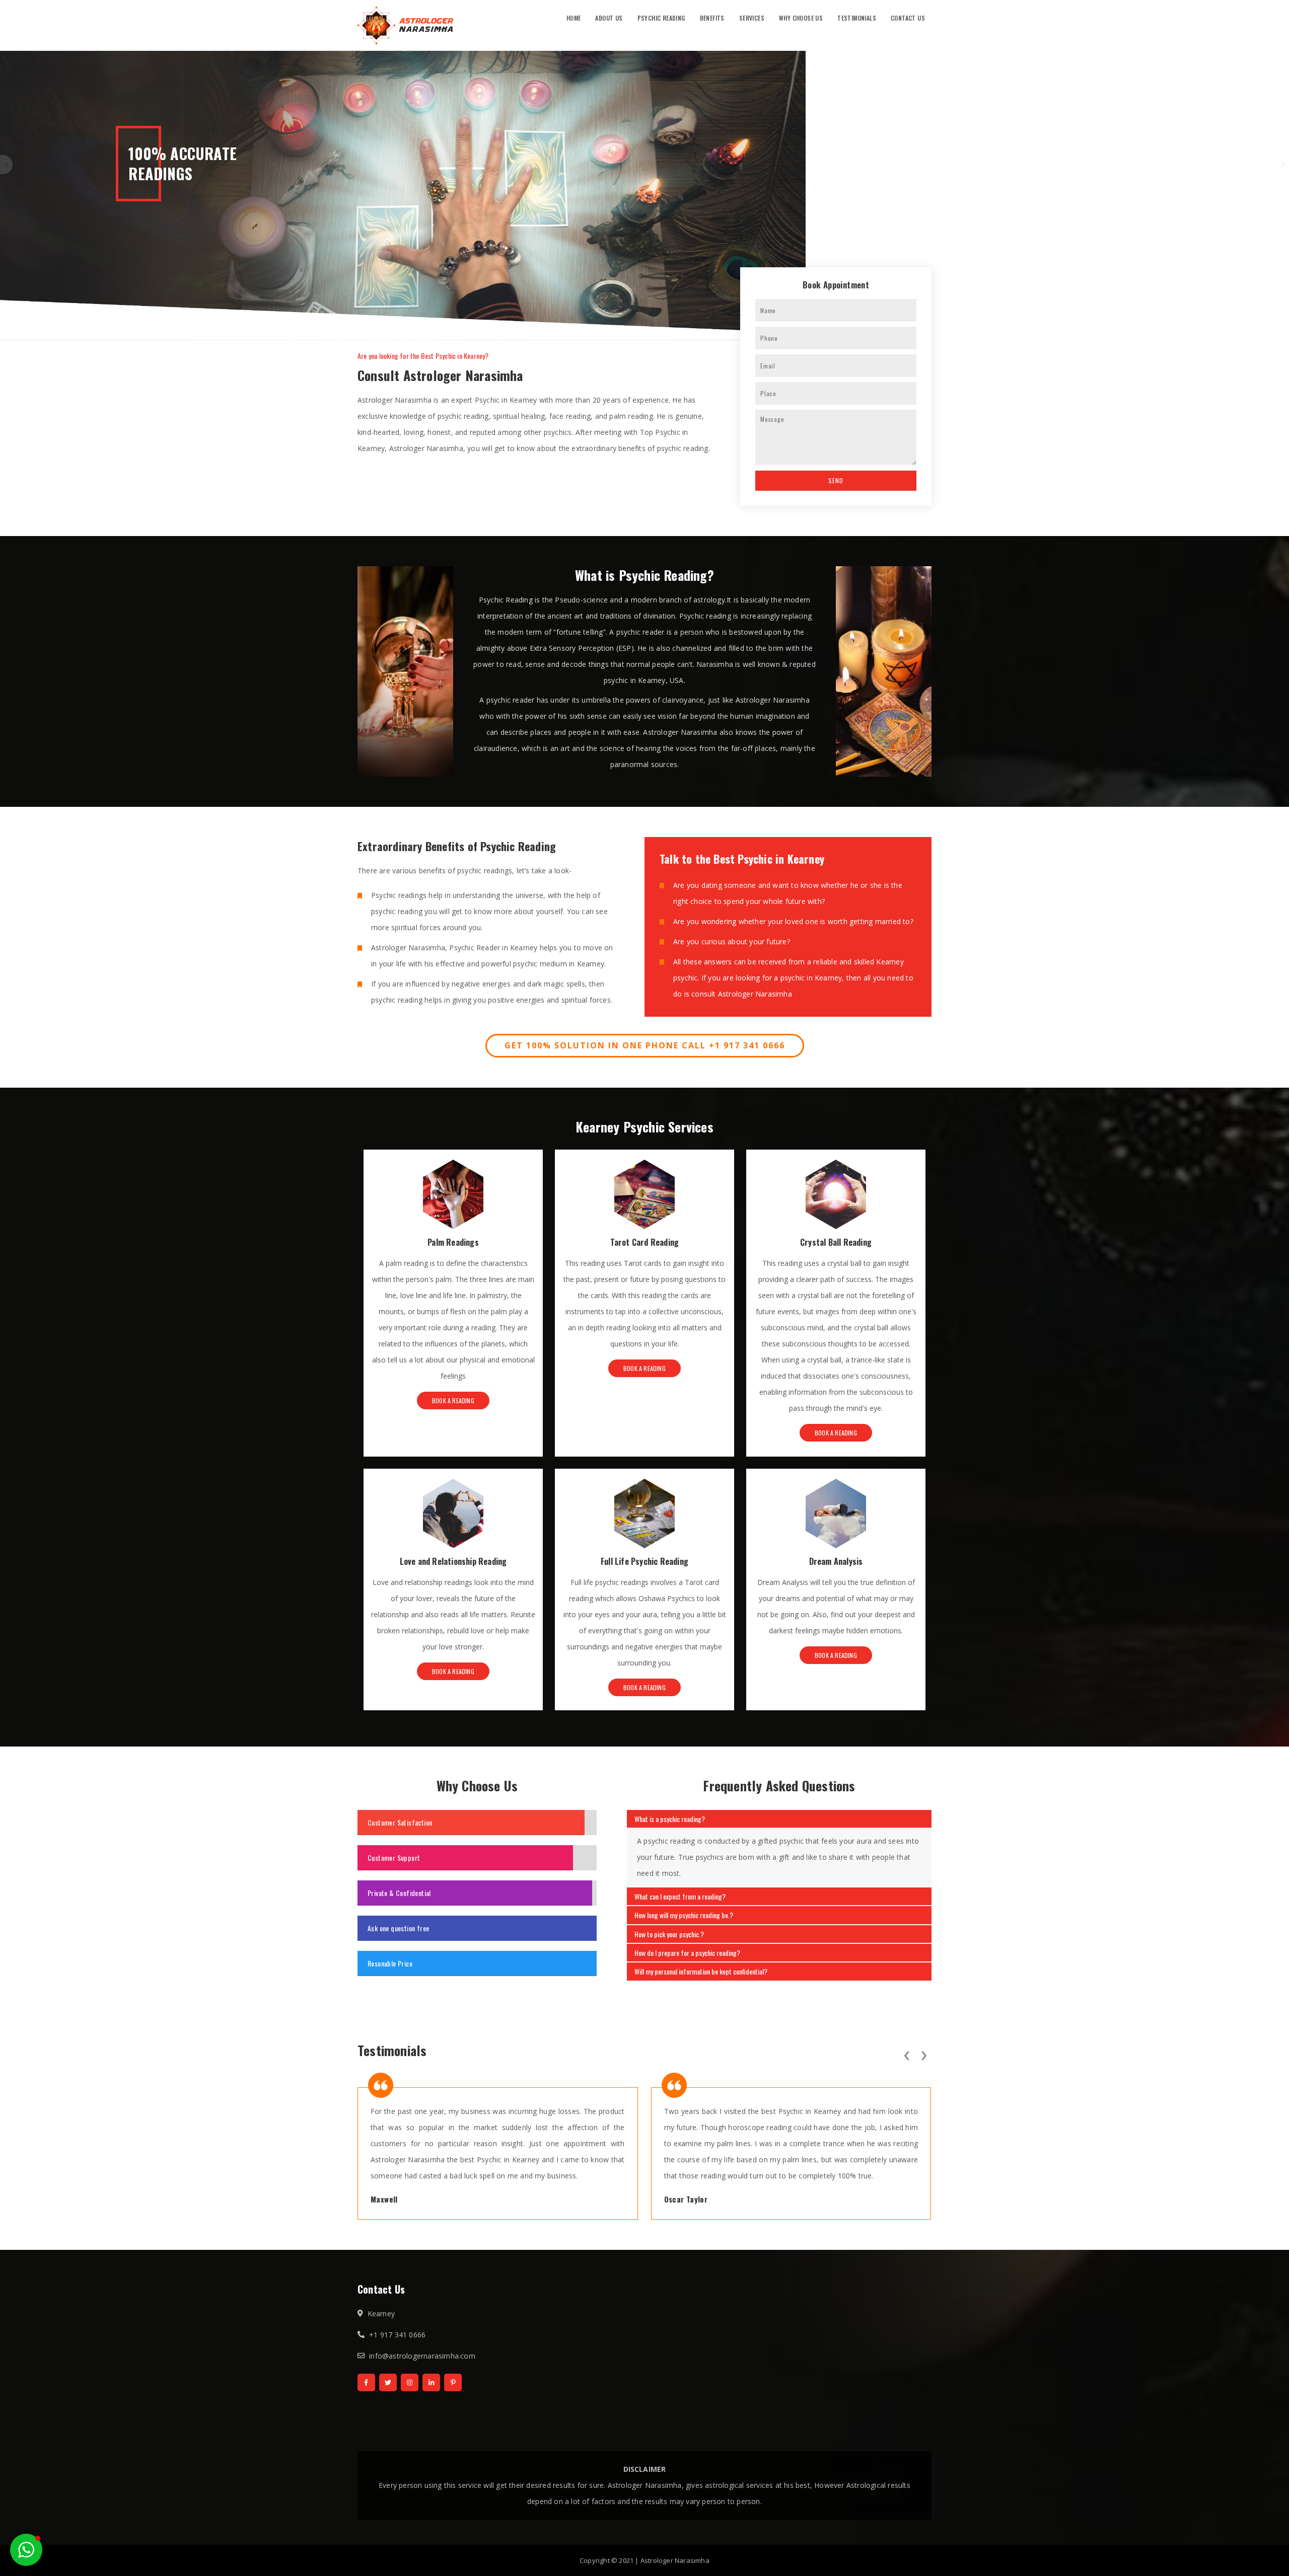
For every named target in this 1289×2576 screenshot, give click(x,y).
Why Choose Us (801, 18)
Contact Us (908, 18)
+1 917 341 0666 (397, 2335)
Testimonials (857, 18)
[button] (26, 2550)
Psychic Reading (661, 18)
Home (574, 18)
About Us (609, 18)
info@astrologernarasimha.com (422, 2356)
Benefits (712, 18)
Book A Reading (453, 1400)
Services (752, 18)
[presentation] (906, 2054)
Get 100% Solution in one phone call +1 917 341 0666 (645, 1045)
